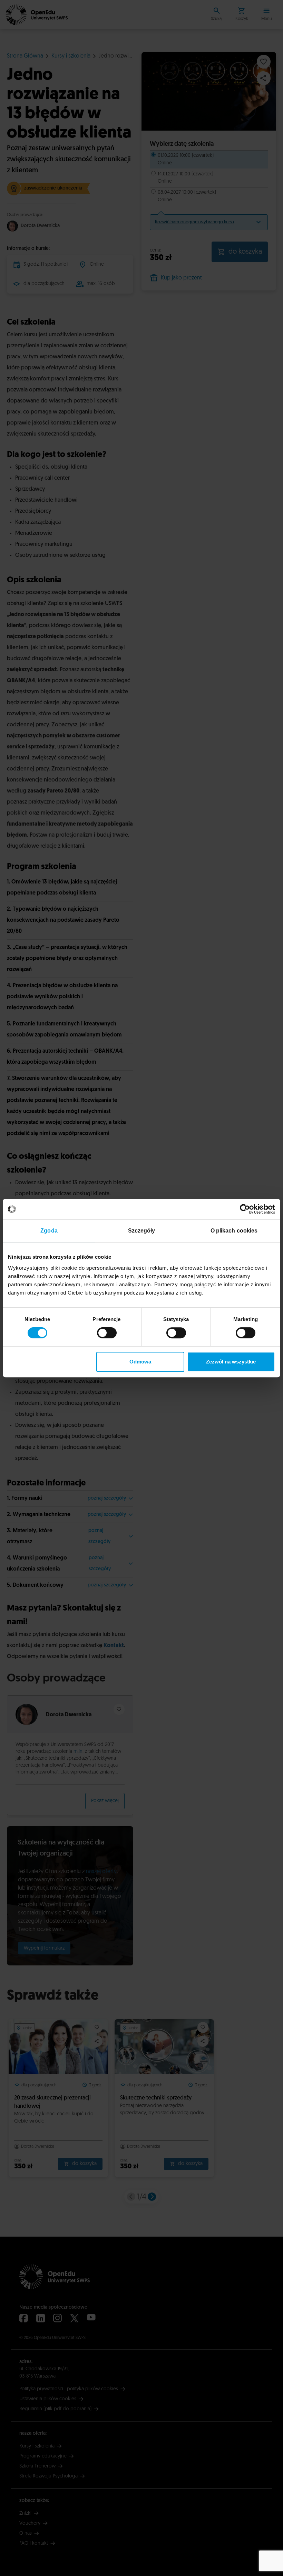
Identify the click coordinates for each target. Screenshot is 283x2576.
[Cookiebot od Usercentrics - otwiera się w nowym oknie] (245, 1209)
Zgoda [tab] (49, 1231)
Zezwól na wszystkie (231, 1362)
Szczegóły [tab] (142, 1231)
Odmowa (140, 1362)
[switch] (107, 1333)
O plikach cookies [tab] (234, 1231)
